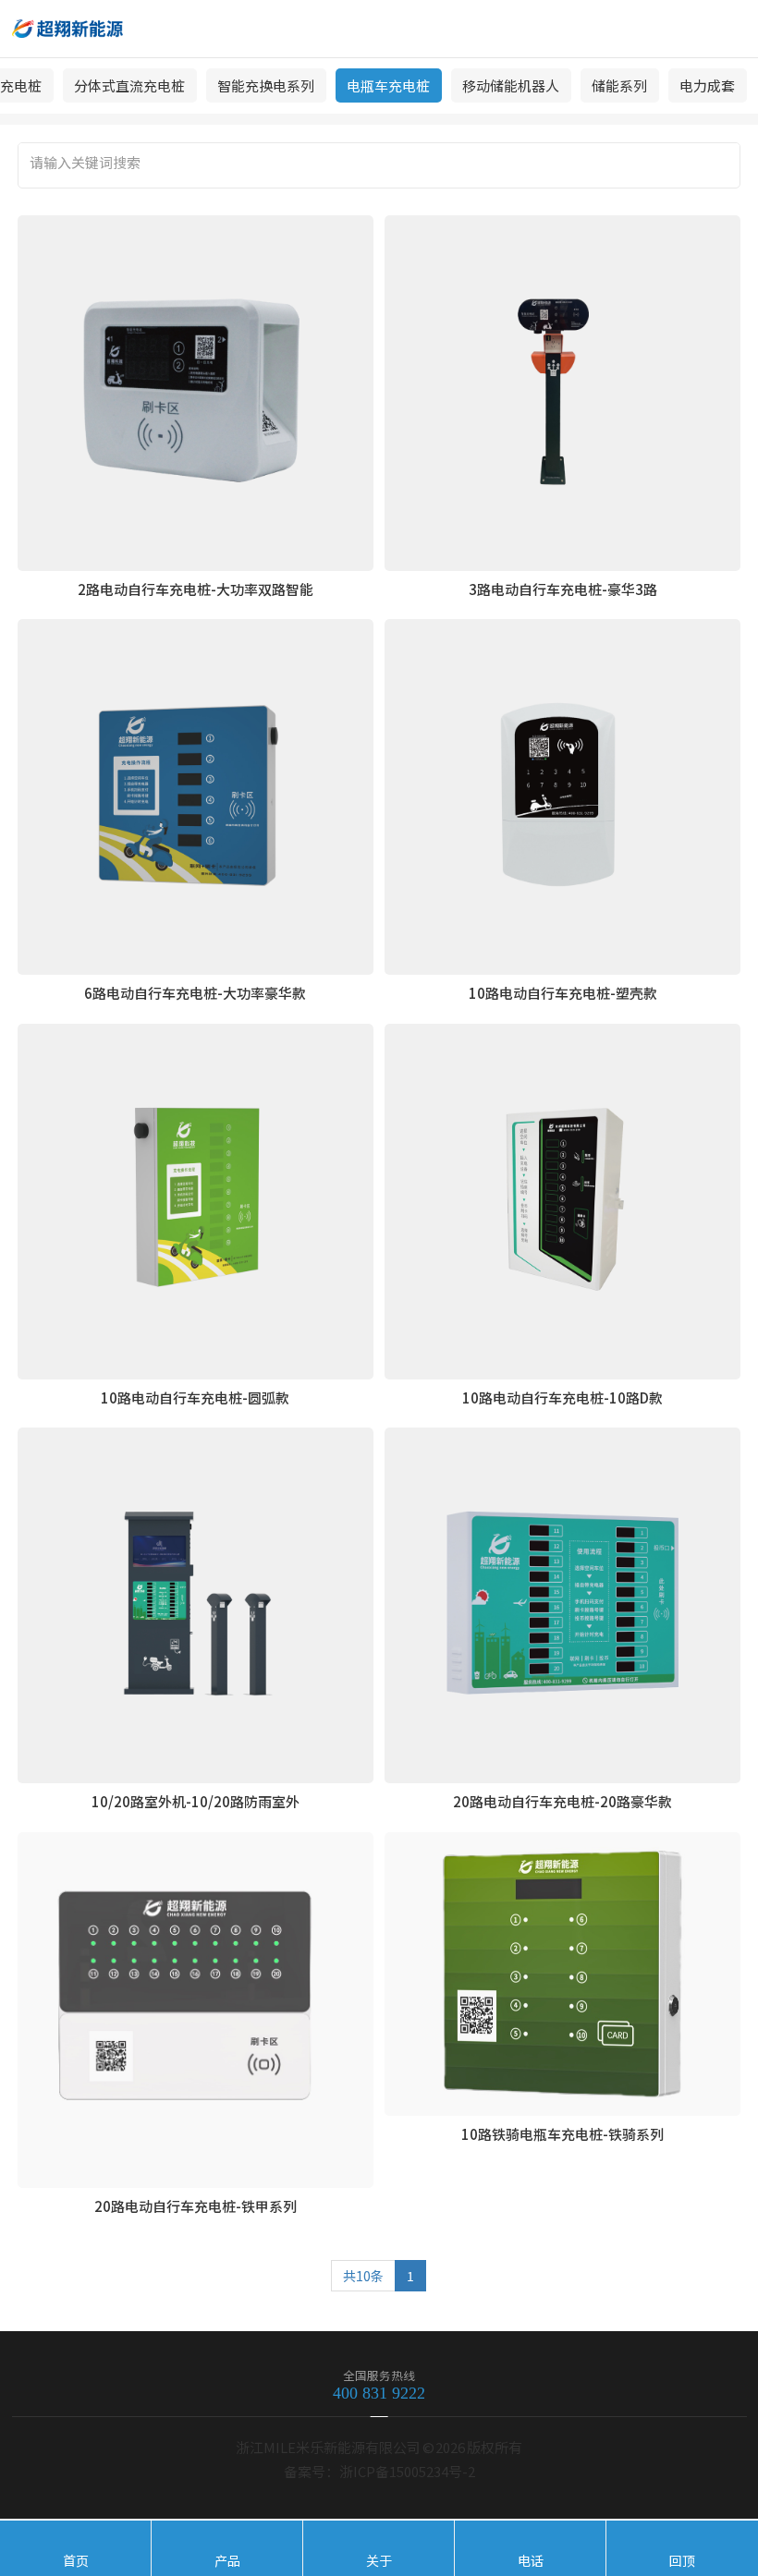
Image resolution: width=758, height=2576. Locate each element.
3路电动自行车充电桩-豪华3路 (563, 589)
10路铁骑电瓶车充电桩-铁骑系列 (562, 2134)
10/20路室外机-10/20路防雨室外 (196, 1801)
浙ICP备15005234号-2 (407, 2471)
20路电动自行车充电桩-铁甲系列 (196, 2206)
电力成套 (707, 85)
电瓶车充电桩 (388, 85)
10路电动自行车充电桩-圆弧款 (195, 1397)
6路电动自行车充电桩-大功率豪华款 (195, 993)
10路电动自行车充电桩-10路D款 (562, 1397)
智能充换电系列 (266, 85)
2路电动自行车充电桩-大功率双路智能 (196, 589)
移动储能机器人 (511, 85)
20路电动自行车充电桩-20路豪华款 (562, 1801)
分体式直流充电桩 (129, 85)
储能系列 (619, 85)
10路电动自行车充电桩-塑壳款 (563, 993)
